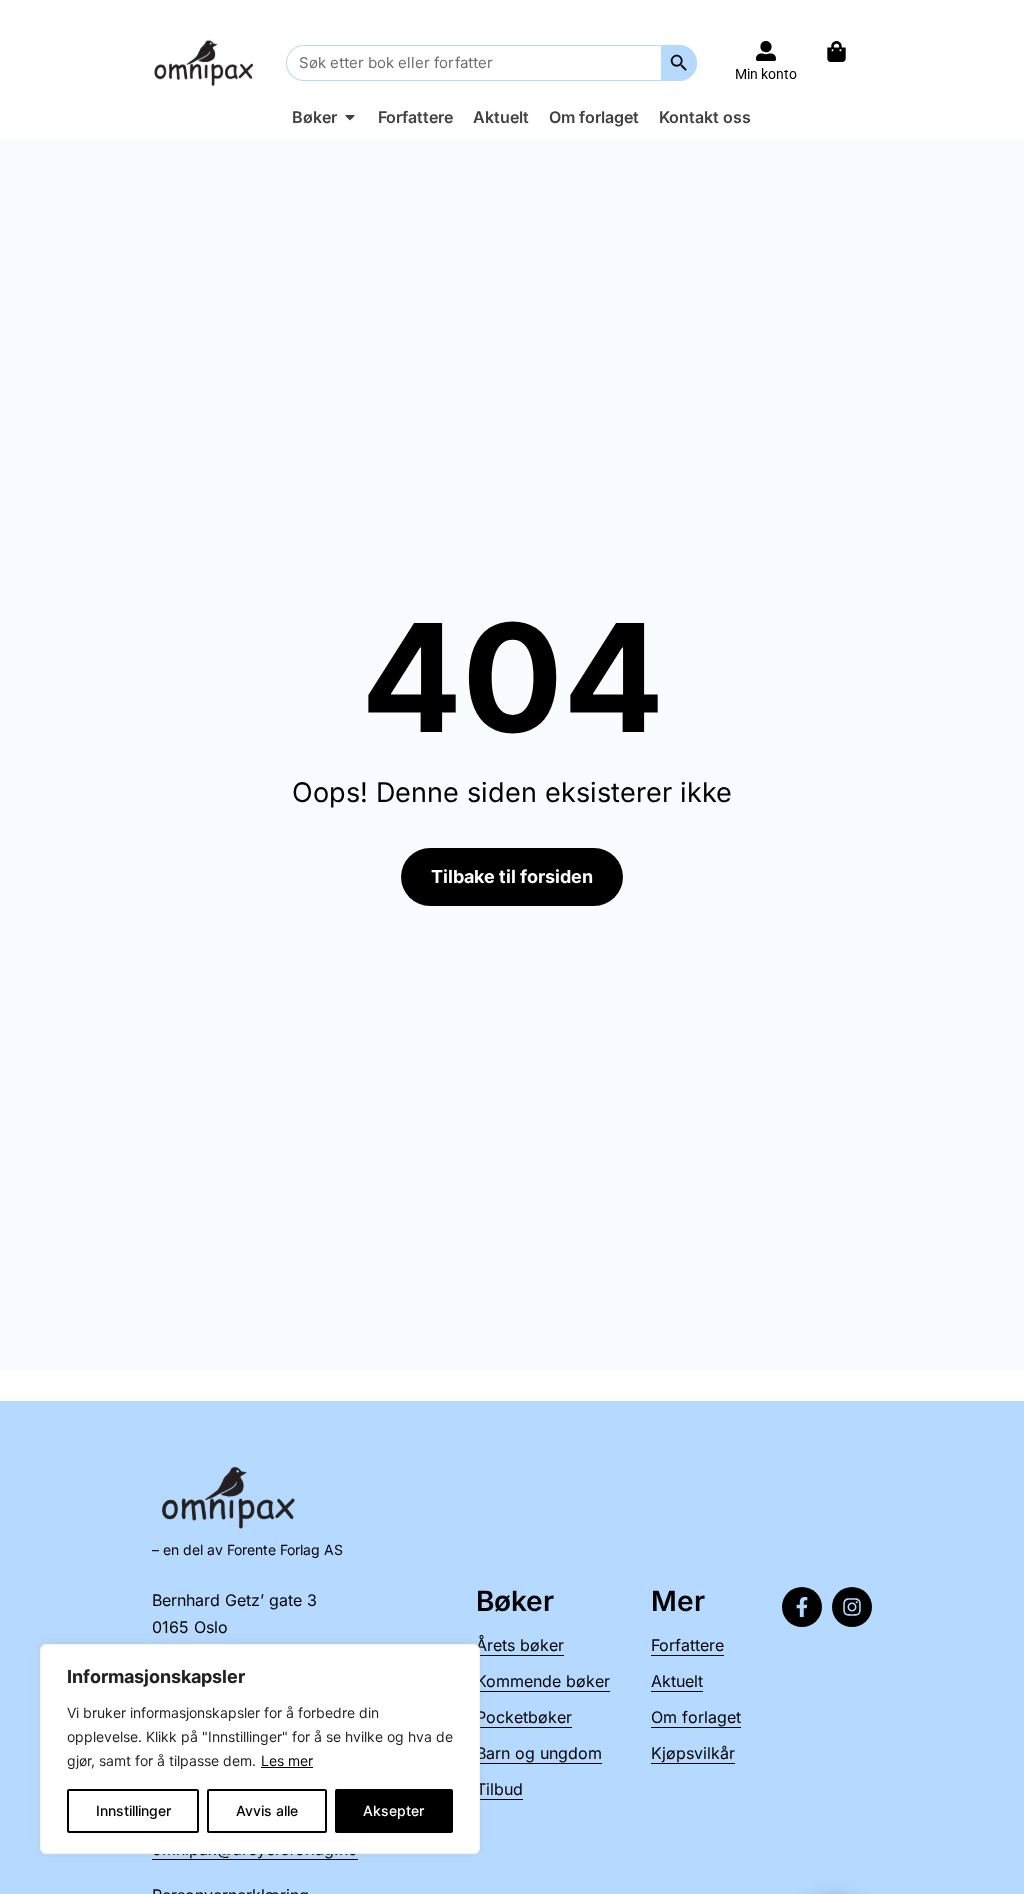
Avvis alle (267, 1810)
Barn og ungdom (539, 1753)
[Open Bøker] (350, 117)
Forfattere (687, 1645)
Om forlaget (696, 1717)
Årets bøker (520, 1645)
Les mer (287, 1760)
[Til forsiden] (206, 62)
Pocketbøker (524, 1717)
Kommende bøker (543, 1681)
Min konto (766, 74)
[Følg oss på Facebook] (802, 1607)
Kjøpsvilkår (693, 1753)
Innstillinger (133, 1810)
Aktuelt (677, 1681)
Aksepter (393, 1810)
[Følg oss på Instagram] (852, 1607)
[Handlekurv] (846, 51)
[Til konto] (766, 51)
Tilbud (499, 1789)
